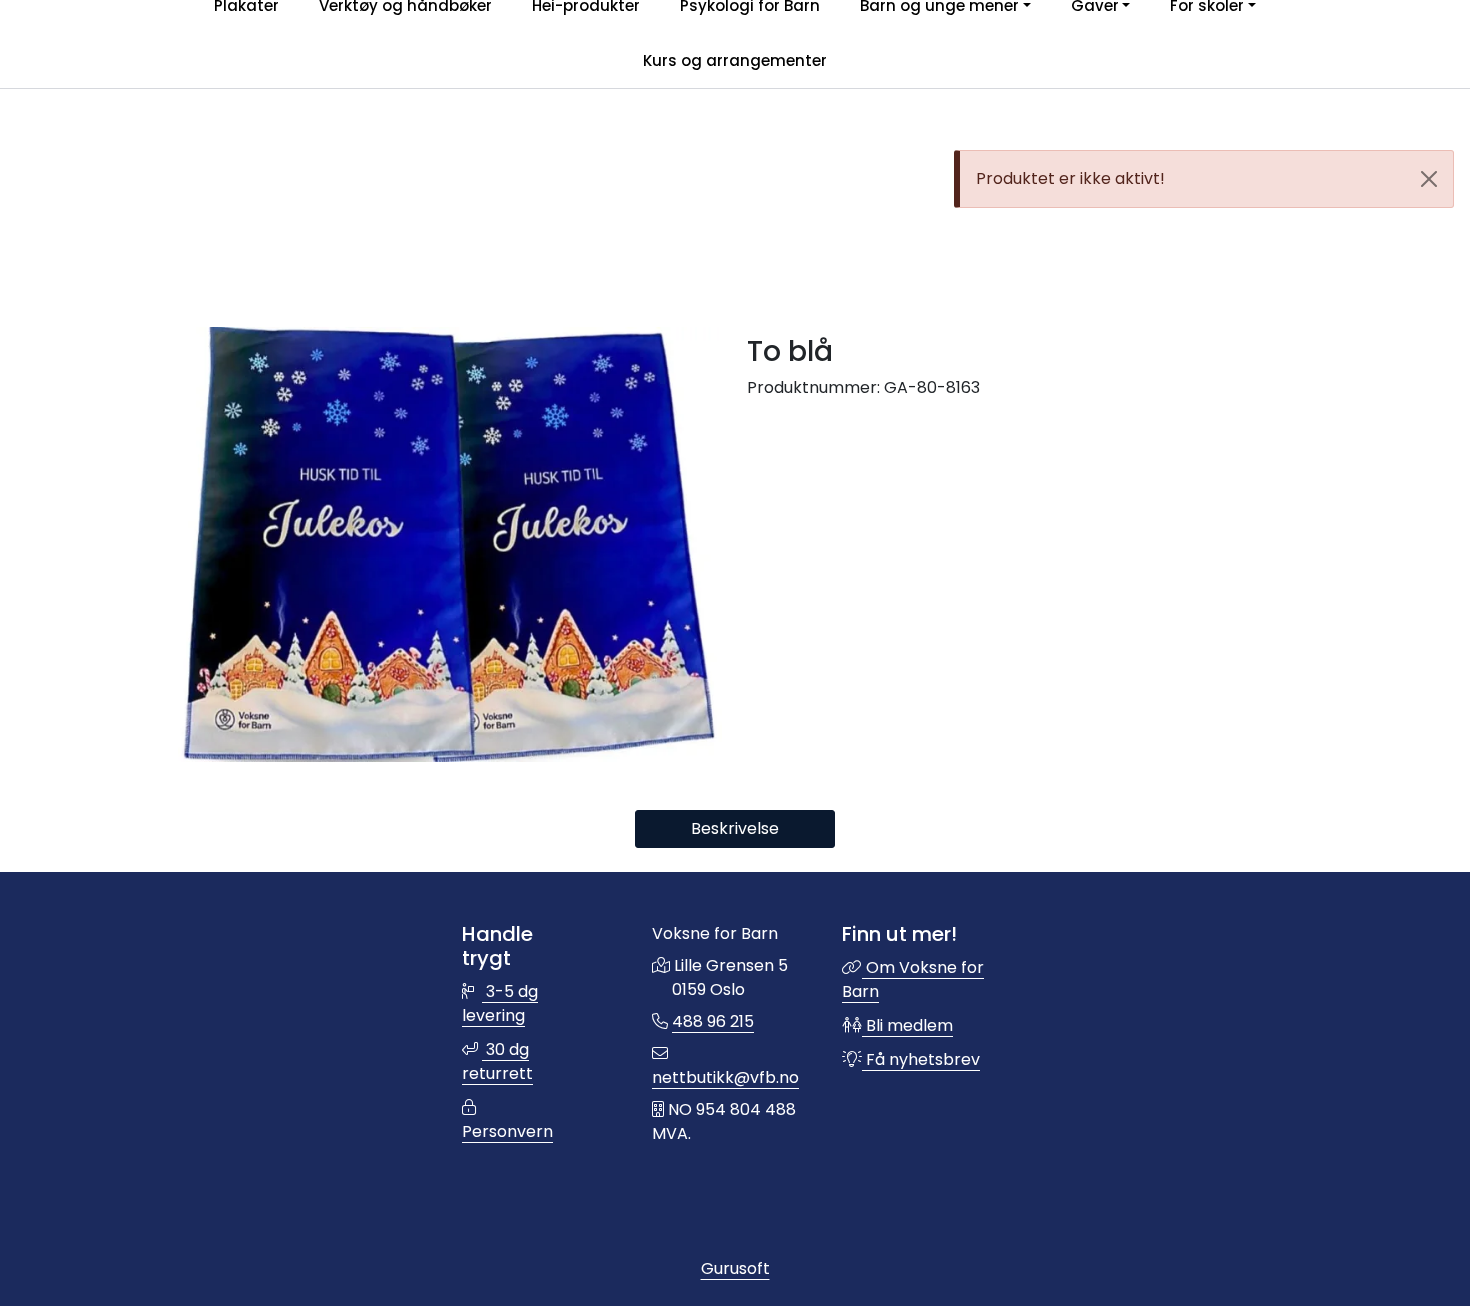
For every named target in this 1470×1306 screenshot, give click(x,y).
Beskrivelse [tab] (735, 828)
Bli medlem (907, 1025)
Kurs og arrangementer (735, 60)
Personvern (507, 1131)
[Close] (1429, 179)
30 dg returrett (497, 1061)
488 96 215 (713, 1021)
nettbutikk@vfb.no (725, 1077)
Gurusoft (735, 1268)
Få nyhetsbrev (921, 1059)
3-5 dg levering (500, 1003)
